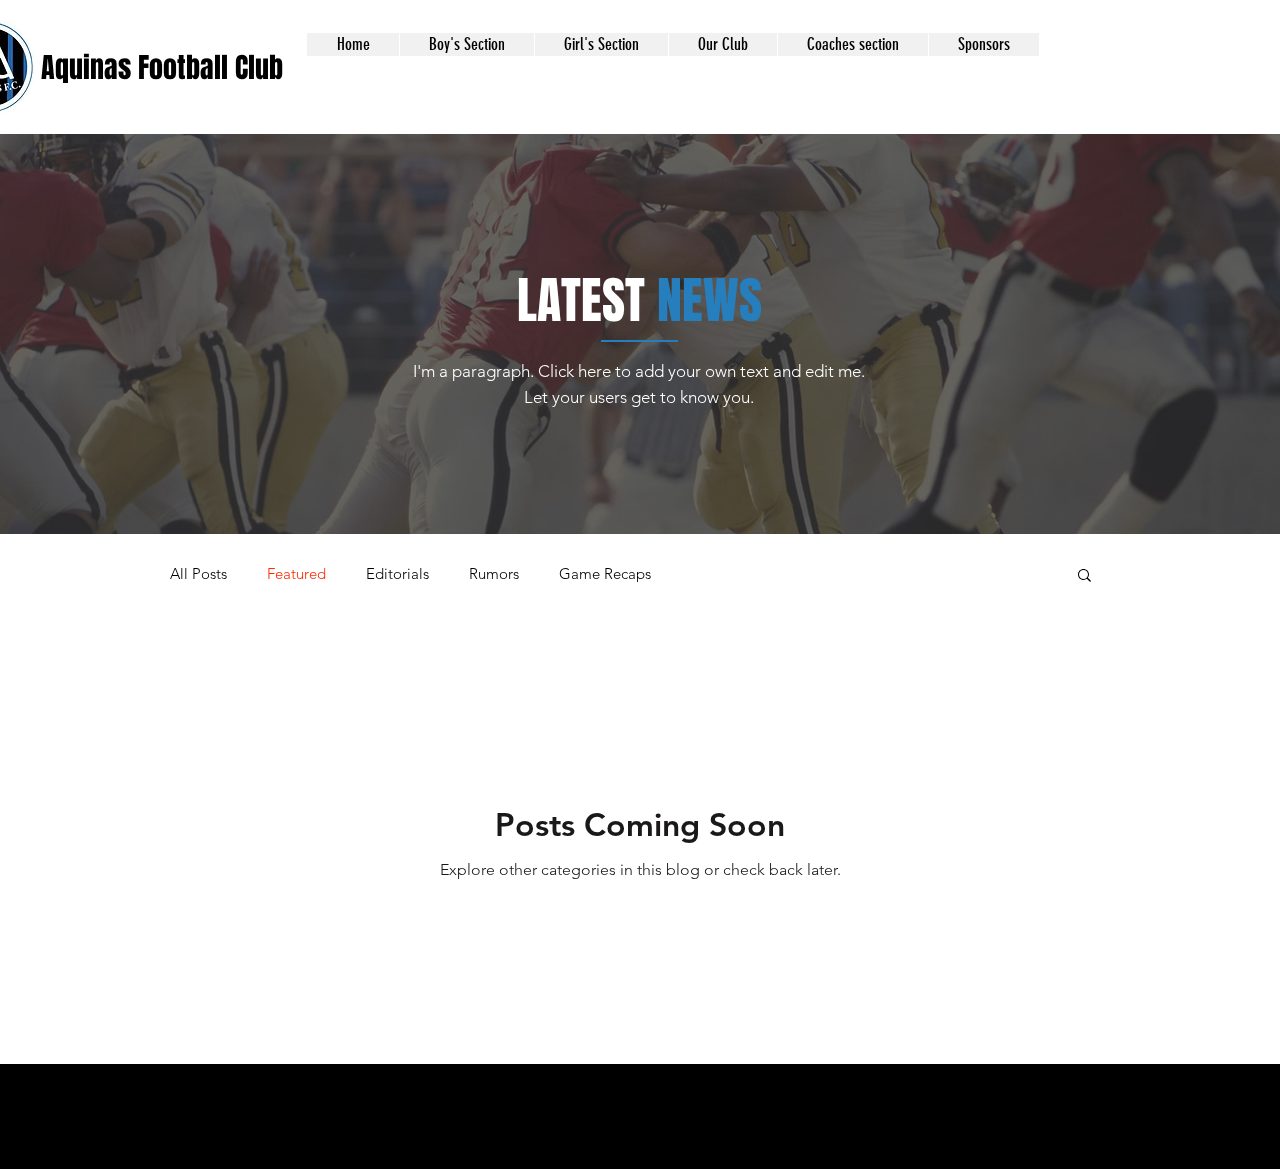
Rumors (494, 574)
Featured (296, 574)
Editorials (397, 574)
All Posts (198, 574)
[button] (466, 44)
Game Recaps (605, 574)
